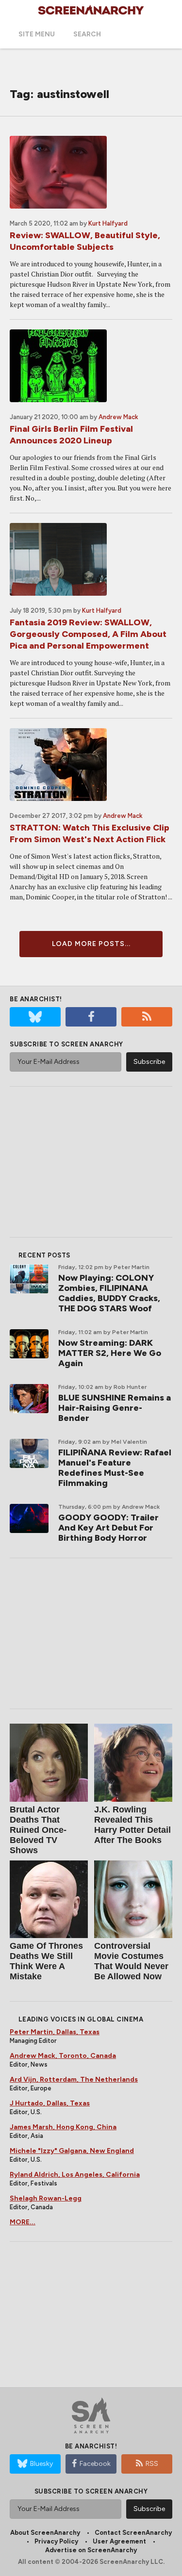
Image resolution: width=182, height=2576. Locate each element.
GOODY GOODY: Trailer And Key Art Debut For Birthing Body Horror (108, 1528)
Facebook (95, 2464)
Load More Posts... (91, 944)
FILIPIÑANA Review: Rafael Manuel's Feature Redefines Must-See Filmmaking (115, 1468)
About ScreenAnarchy (45, 2533)
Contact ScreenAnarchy (133, 2533)
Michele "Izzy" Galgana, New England (72, 2151)
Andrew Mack (118, 417)
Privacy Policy (56, 2541)
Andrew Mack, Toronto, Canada (63, 2056)
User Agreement (119, 2541)
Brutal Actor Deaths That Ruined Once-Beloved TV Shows (38, 1830)
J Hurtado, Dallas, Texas (50, 2103)
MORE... (23, 2222)
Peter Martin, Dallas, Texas (55, 2032)
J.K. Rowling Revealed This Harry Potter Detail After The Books (132, 1825)
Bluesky (41, 2464)
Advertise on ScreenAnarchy (91, 2550)
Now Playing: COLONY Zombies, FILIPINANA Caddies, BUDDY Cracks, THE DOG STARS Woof (109, 1293)
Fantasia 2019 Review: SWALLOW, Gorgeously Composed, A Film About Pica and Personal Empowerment (88, 634)
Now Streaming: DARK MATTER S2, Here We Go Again (110, 1353)
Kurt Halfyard (108, 223)
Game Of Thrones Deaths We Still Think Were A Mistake (46, 1961)
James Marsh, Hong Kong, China (63, 2127)
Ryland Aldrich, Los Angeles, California (75, 2175)
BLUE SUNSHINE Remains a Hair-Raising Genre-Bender (115, 1408)
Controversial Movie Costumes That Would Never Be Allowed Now (131, 1961)
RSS (152, 2464)
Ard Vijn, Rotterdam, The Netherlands (74, 2079)
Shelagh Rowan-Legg (46, 2198)
